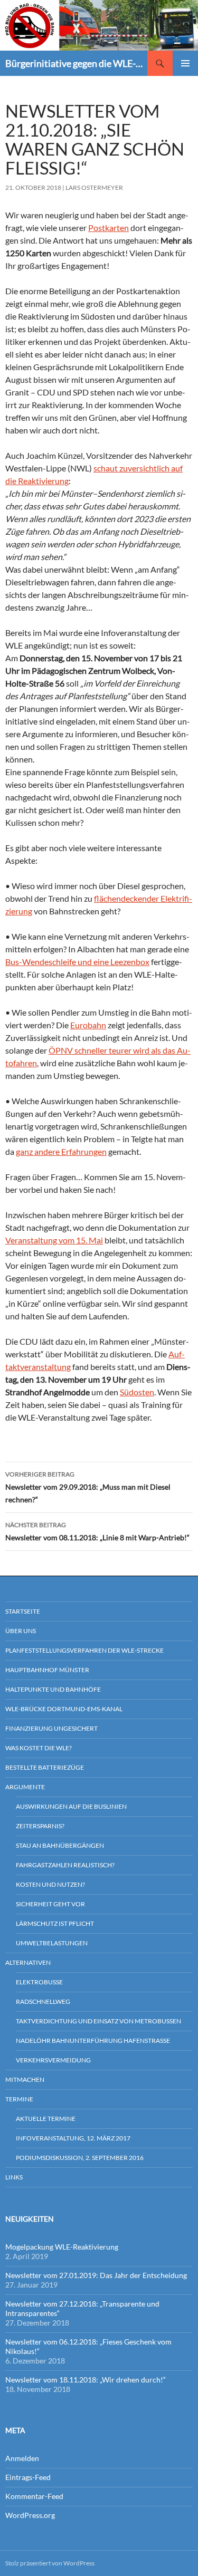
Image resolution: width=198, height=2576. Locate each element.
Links (14, 2177)
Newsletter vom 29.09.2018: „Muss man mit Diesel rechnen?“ (88, 1487)
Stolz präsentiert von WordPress (50, 2563)
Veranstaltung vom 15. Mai (54, 1240)
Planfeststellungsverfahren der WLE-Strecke (84, 1650)
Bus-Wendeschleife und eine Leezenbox (77, 962)
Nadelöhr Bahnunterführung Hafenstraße (93, 2040)
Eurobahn (88, 1025)
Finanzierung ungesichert (51, 1728)
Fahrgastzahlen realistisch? (65, 1865)
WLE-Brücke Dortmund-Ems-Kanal (64, 1709)
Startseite (23, 1611)
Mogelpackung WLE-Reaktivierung (62, 2247)
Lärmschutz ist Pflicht (55, 1923)
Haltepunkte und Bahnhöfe (53, 1689)
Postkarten (109, 228)
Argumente (25, 1787)
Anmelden (22, 2458)
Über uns (21, 1631)
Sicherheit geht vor (50, 1904)
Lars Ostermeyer (94, 187)
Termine (19, 2099)
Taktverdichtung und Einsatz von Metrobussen (98, 2021)
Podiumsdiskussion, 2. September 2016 (80, 2158)
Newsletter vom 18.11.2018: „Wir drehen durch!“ (86, 2380)
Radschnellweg (43, 2001)
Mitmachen (25, 2080)
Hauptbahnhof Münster (47, 1670)
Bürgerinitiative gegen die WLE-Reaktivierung (76, 63)
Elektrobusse (39, 1982)
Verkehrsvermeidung (53, 2060)
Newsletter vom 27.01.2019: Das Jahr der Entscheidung (96, 2275)
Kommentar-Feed (34, 2496)
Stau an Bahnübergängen (60, 1845)
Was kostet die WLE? (39, 1748)
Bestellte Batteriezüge (45, 1767)
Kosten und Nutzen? (50, 1884)
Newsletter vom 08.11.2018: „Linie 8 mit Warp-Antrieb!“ (97, 1531)
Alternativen (28, 1962)
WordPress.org (30, 2515)
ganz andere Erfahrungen (61, 1151)
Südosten (137, 1392)
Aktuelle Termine (46, 2119)
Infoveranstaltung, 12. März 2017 (73, 2138)
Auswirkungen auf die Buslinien (71, 1806)
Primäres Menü (185, 63)
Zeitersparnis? (40, 1826)
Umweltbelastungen (52, 1943)
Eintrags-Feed (28, 2477)
